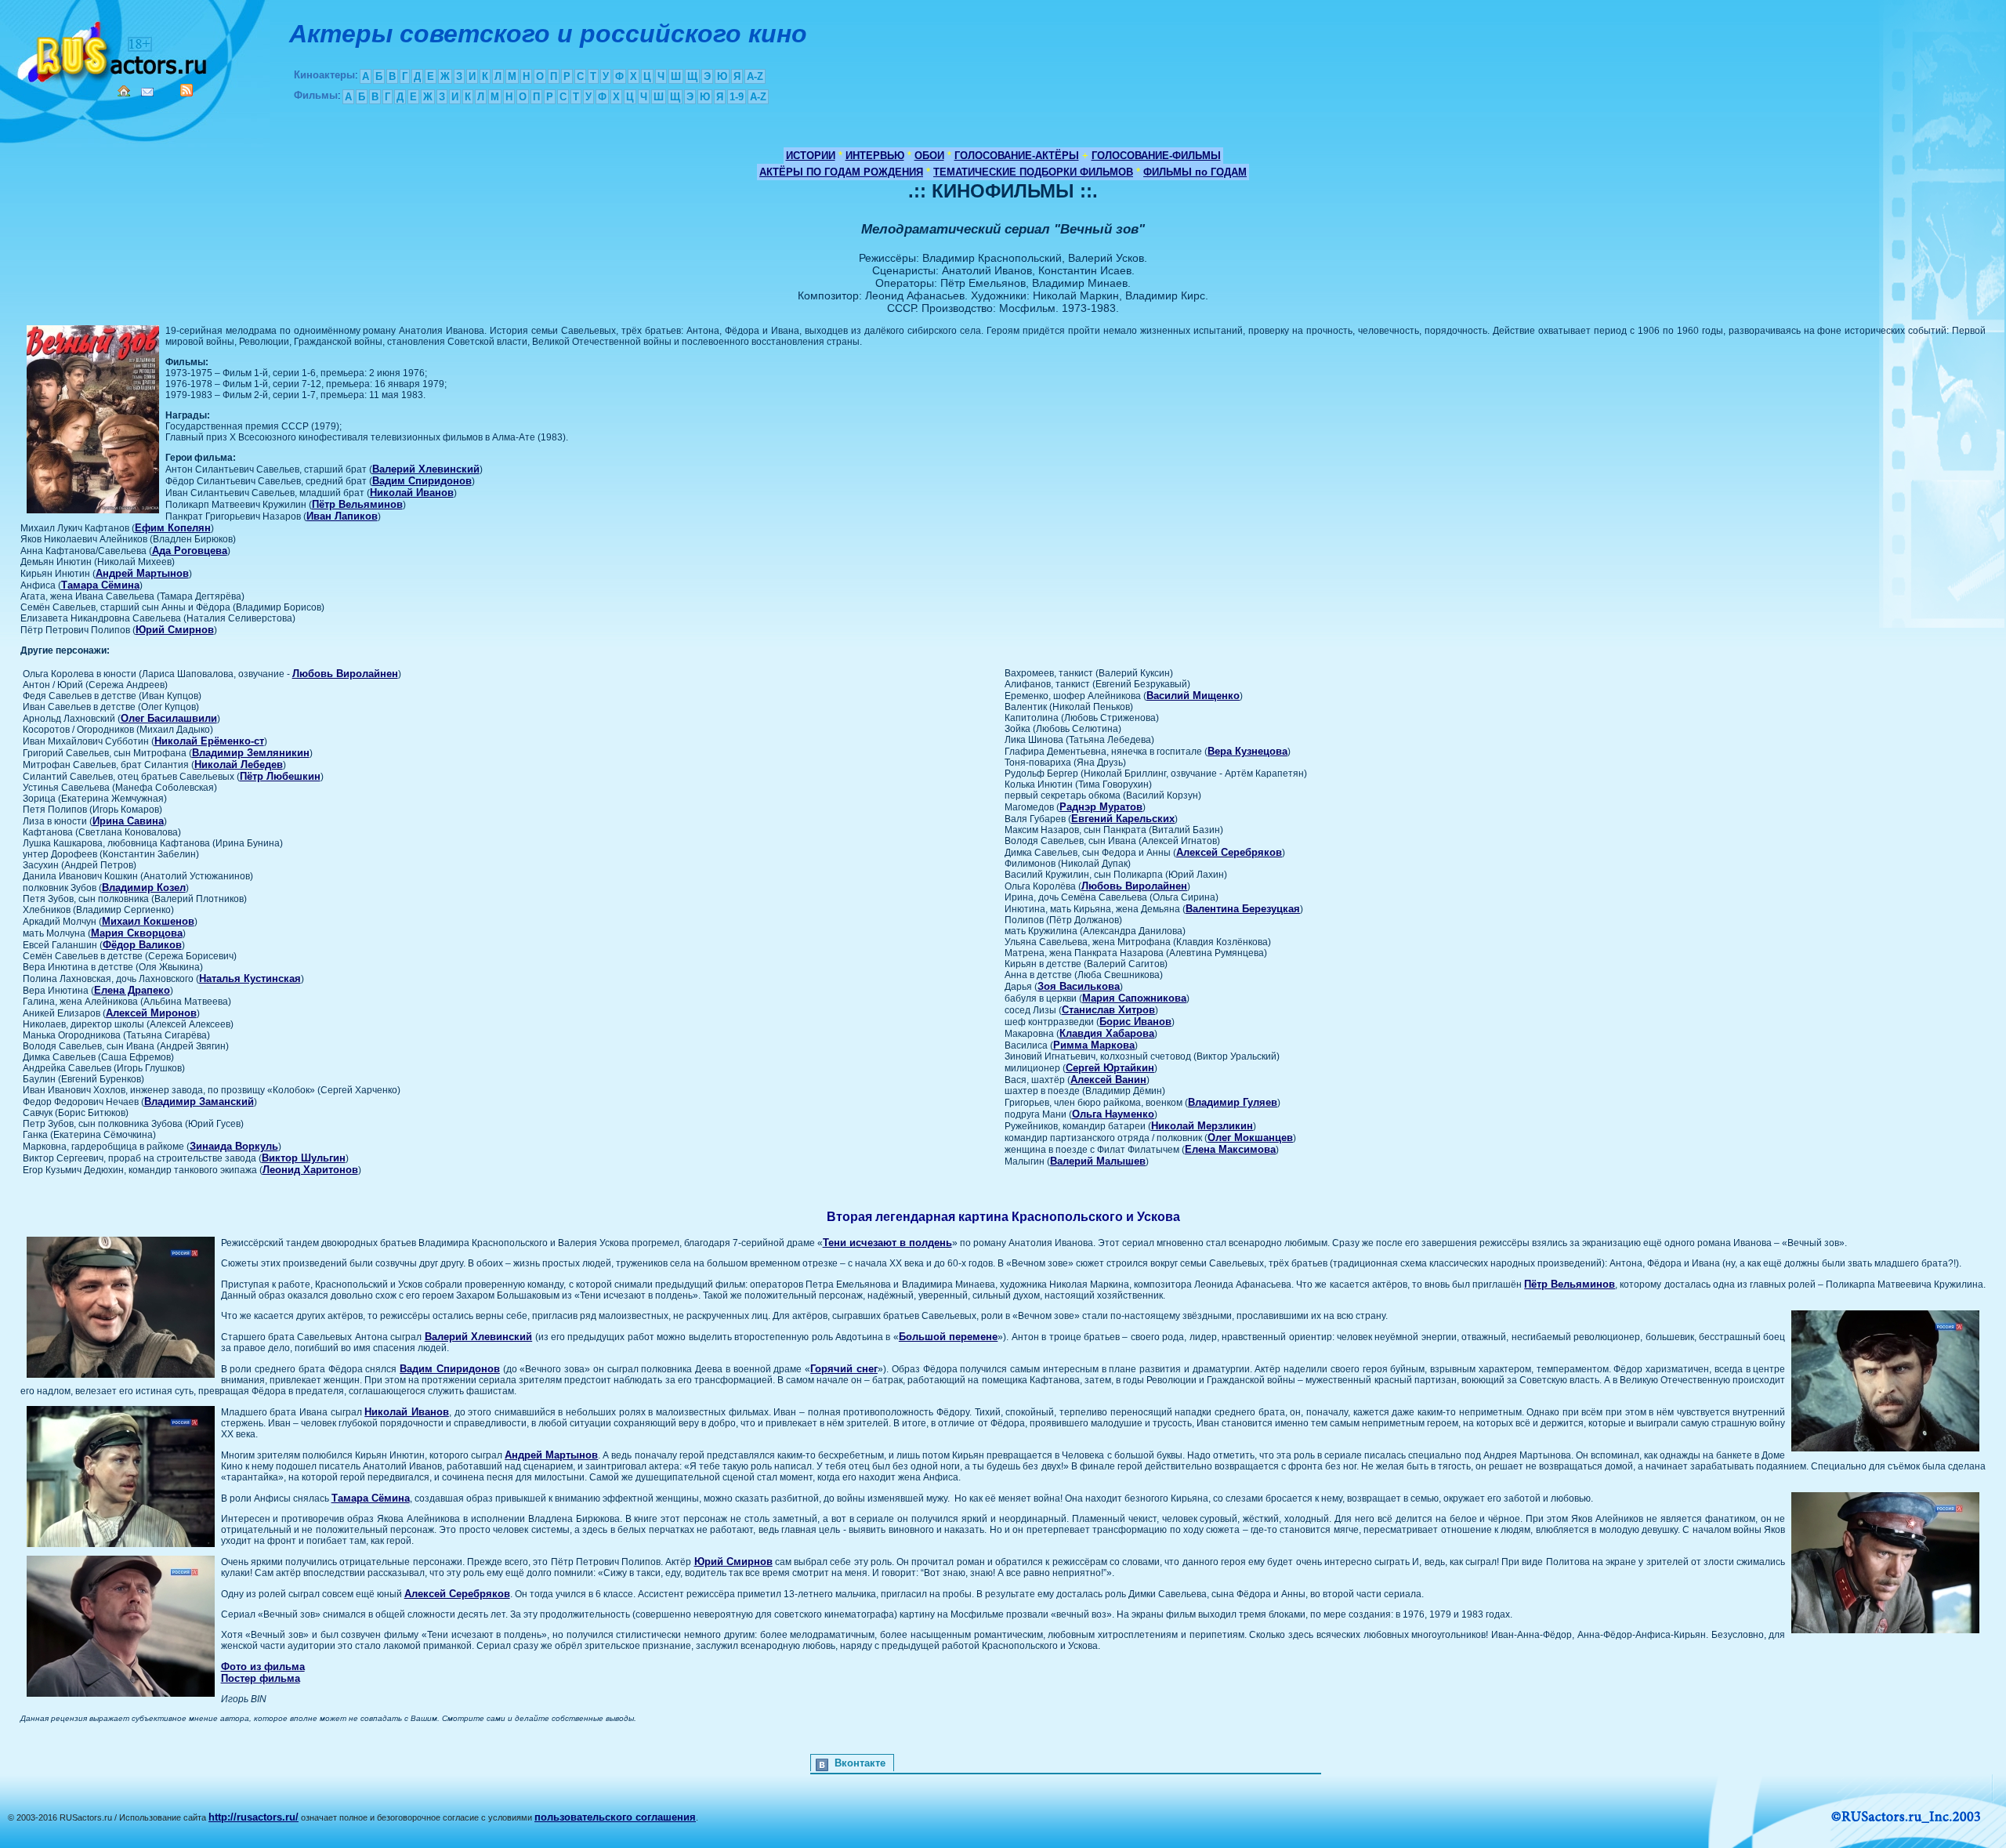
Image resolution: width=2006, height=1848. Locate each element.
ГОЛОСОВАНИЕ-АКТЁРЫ (1017, 156)
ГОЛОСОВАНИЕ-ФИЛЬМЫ (1156, 156)
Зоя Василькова (1079, 986)
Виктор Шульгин (304, 1158)
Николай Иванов (412, 493)
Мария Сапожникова (1134, 998)
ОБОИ (929, 156)
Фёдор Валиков (142, 945)
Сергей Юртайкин (1110, 1068)
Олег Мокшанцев (1250, 1138)
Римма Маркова (1094, 1045)
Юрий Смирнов (175, 630)
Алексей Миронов (151, 1013)
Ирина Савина (128, 821)
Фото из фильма (263, 1667)
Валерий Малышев (1098, 1161)
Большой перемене (948, 1337)
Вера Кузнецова (1247, 751)
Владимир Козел (144, 888)
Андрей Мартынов (142, 573)
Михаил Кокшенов (148, 921)
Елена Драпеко (132, 990)
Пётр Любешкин (280, 776)
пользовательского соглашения (615, 1817)
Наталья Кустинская (250, 978)
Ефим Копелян (173, 528)
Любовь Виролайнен (345, 674)
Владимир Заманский (199, 1102)
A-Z (755, 76)
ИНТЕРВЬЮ (875, 156)
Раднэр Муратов (1101, 807)
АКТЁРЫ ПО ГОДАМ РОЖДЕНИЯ (841, 172)
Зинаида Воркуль (234, 1146)
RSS (186, 90)
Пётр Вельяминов (357, 504)
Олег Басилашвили (169, 718)
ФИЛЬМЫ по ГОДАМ (1195, 172)
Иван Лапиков (342, 516)
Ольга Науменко (1113, 1114)
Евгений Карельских (1123, 819)
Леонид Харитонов (310, 1170)
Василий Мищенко (1193, 696)
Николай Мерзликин (1202, 1126)
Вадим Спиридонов (422, 481)
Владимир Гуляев (1233, 1102)
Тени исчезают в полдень (887, 1243)
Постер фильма (261, 1678)
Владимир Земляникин (251, 753)
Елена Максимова (1230, 1149)
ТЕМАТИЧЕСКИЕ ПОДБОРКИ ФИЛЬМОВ (1033, 172)
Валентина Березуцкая (1243, 909)
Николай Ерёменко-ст (209, 741)
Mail (147, 92)
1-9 (737, 97)
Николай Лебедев (239, 765)
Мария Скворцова (137, 933)
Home (124, 91)
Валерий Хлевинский (426, 469)
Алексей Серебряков (1229, 852)
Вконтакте (860, 1763)
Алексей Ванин (1108, 1080)
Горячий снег (844, 1369)
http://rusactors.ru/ (253, 1817)
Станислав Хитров (1108, 1010)
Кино (114, 49)
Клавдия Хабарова (1107, 1033)
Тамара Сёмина (100, 585)
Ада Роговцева (190, 551)
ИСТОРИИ (811, 156)
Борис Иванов (1135, 1022)
